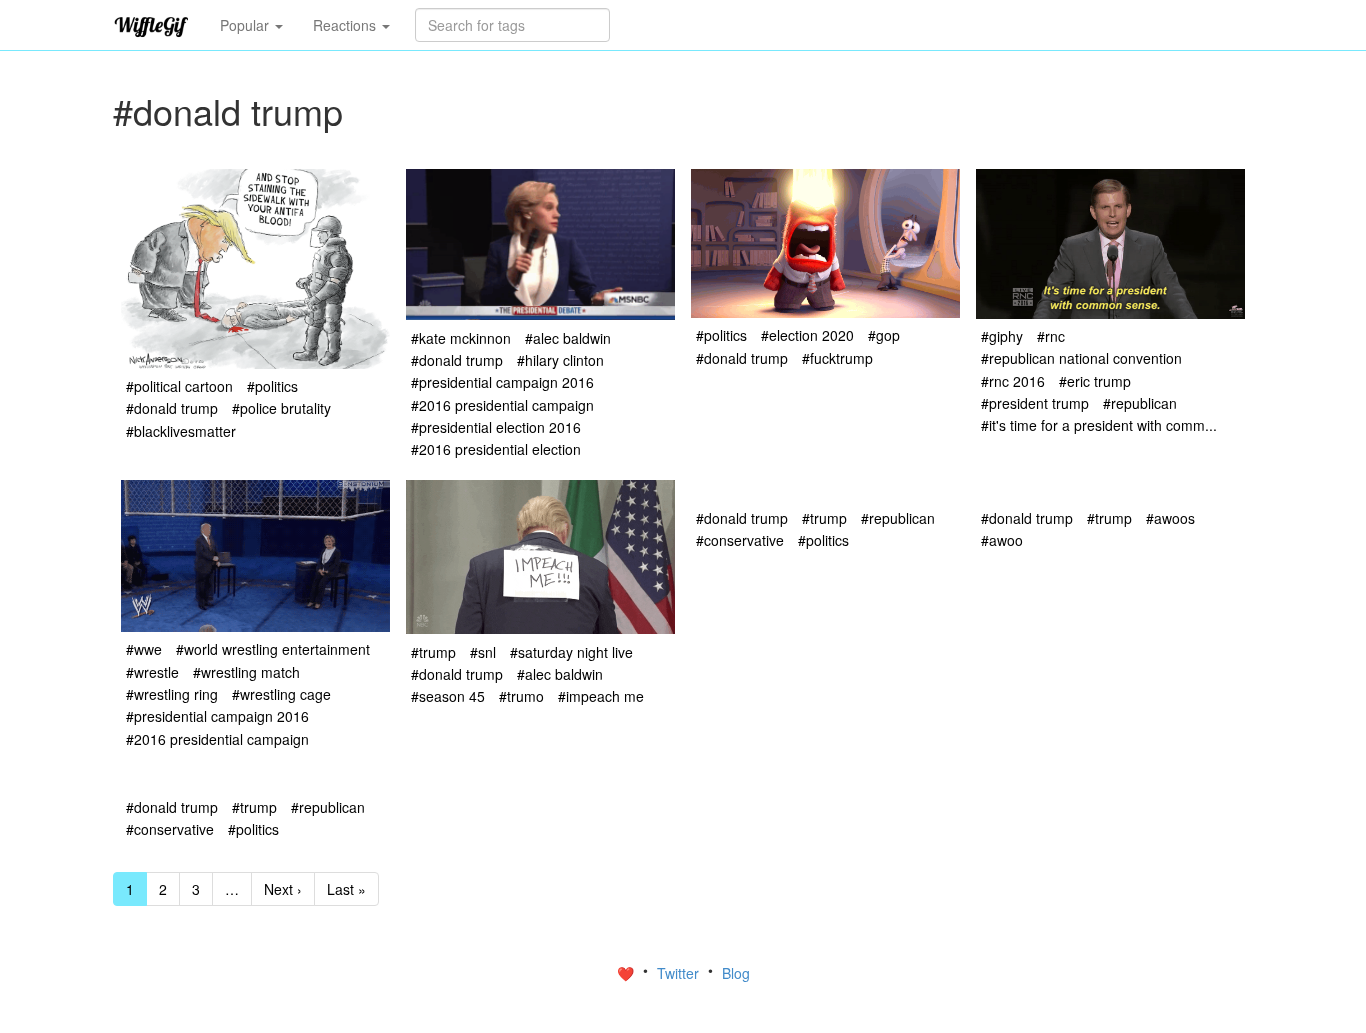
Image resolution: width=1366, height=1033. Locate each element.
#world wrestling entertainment (273, 649)
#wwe (144, 649)
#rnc (1051, 336)
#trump (433, 652)
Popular (246, 25)
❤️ (627, 973)
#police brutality (281, 408)
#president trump (1035, 403)
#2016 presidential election (496, 449)
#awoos (1170, 518)
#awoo (1002, 540)
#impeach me (601, 696)
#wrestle (152, 672)
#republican (1140, 403)
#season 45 (448, 696)
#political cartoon (179, 386)
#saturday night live (571, 652)
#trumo (521, 696)
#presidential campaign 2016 (502, 382)
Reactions (346, 25)
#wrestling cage (281, 694)
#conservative (740, 540)
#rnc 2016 (1013, 381)
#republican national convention (1081, 358)
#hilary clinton (560, 360)
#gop (884, 335)
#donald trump (172, 408)
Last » (346, 889)
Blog (736, 973)
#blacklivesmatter (181, 431)
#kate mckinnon (461, 338)
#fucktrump (837, 358)
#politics (272, 386)
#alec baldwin (568, 338)
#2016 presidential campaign (502, 405)
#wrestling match (246, 672)
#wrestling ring (172, 694)
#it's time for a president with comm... (1099, 425)
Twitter (680, 973)
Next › (283, 889)
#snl (483, 652)
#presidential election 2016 (496, 427)
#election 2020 (807, 335)
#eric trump (1095, 381)
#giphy (1002, 336)
